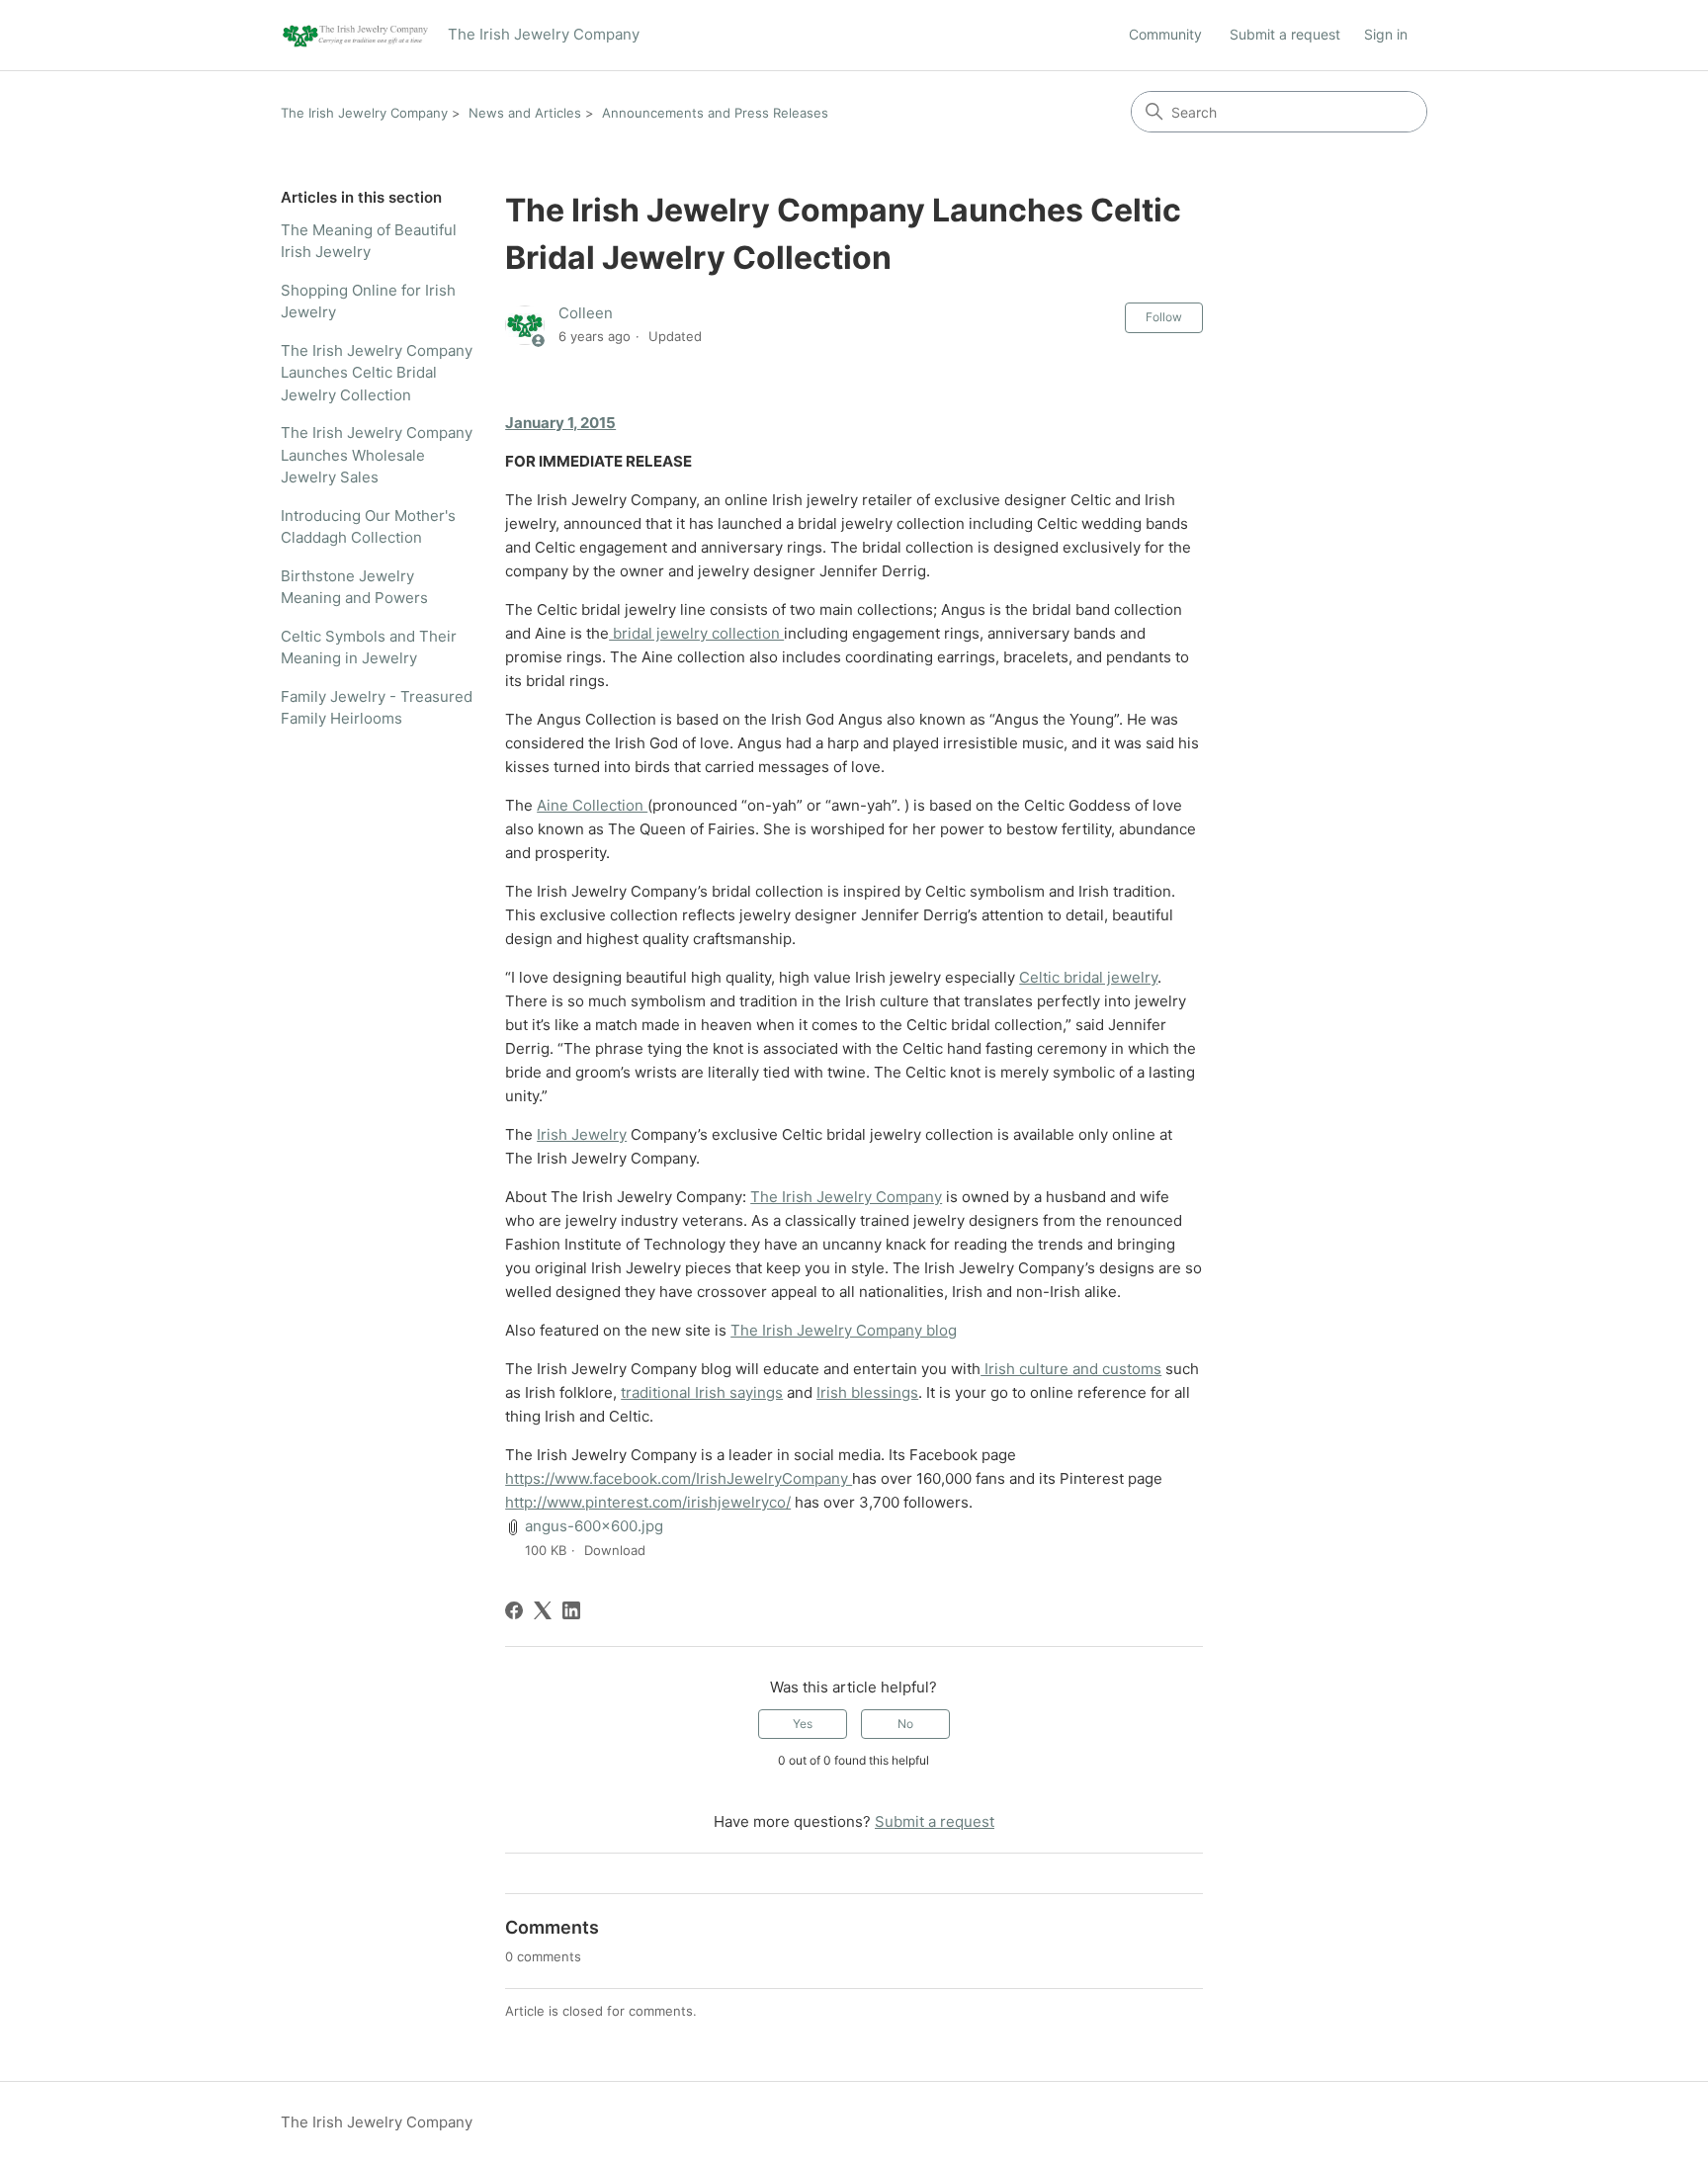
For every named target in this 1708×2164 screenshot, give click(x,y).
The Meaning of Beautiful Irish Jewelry (369, 241)
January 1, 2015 (560, 423)
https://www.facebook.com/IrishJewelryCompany (679, 1478)
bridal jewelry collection (696, 633)
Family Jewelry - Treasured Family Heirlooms (377, 708)
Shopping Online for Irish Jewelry (368, 302)
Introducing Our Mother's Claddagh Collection (368, 527)
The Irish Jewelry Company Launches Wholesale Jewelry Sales (377, 455)
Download (615, 1550)
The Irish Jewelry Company (364, 113)
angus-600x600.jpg (594, 1526)
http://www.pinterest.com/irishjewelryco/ (648, 1502)
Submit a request (1285, 34)
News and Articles (525, 113)
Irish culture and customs (1071, 1369)
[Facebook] (514, 1610)
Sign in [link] (1386, 34)
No (905, 1724)
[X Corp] (543, 1610)
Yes (803, 1724)
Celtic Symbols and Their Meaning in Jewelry (369, 648)
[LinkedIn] (571, 1610)
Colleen (586, 313)
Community (1165, 34)
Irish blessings (867, 1392)
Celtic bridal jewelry (1088, 977)
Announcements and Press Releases (715, 113)
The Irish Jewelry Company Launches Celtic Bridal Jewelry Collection (377, 373)
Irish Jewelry (582, 1134)
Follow (1164, 317)
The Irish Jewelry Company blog (844, 1330)
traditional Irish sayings (702, 1392)
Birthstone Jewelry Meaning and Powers (354, 587)
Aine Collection (592, 805)
